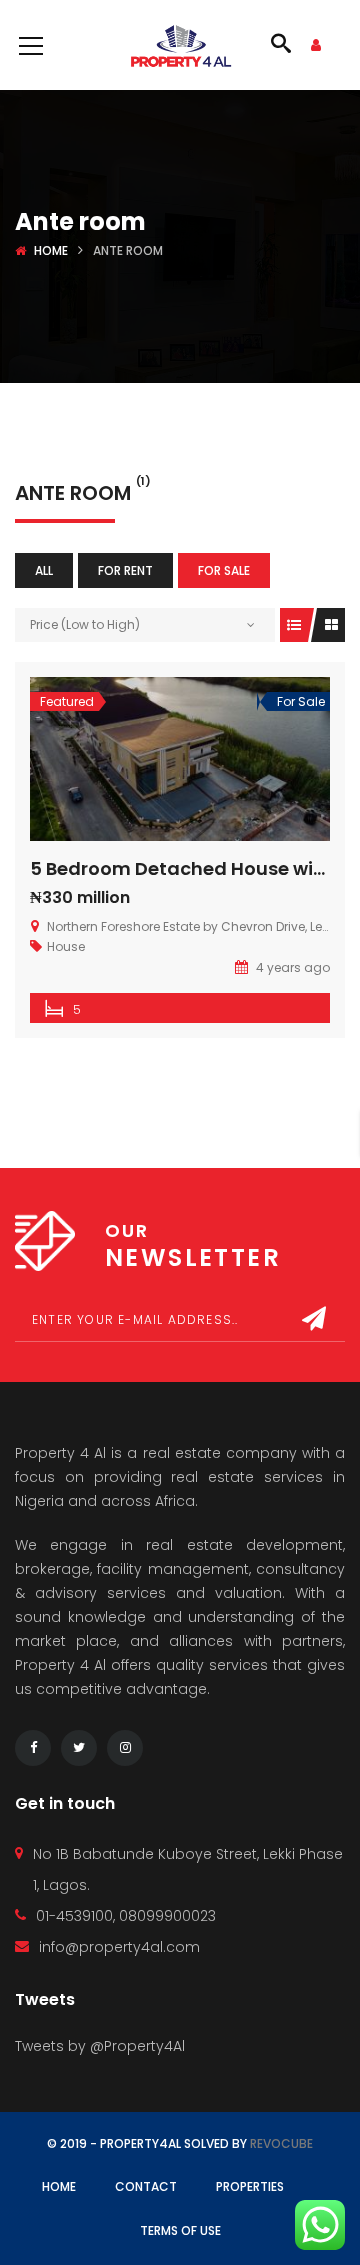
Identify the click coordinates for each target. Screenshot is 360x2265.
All (44, 570)
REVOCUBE (281, 2143)
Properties (250, 2186)
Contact (146, 2186)
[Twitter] (79, 1748)
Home (51, 250)
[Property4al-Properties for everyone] (180, 45)
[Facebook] (33, 1748)
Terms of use (180, 2230)
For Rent (125, 570)
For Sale (224, 570)
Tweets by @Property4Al (100, 2046)
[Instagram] (125, 1748)
